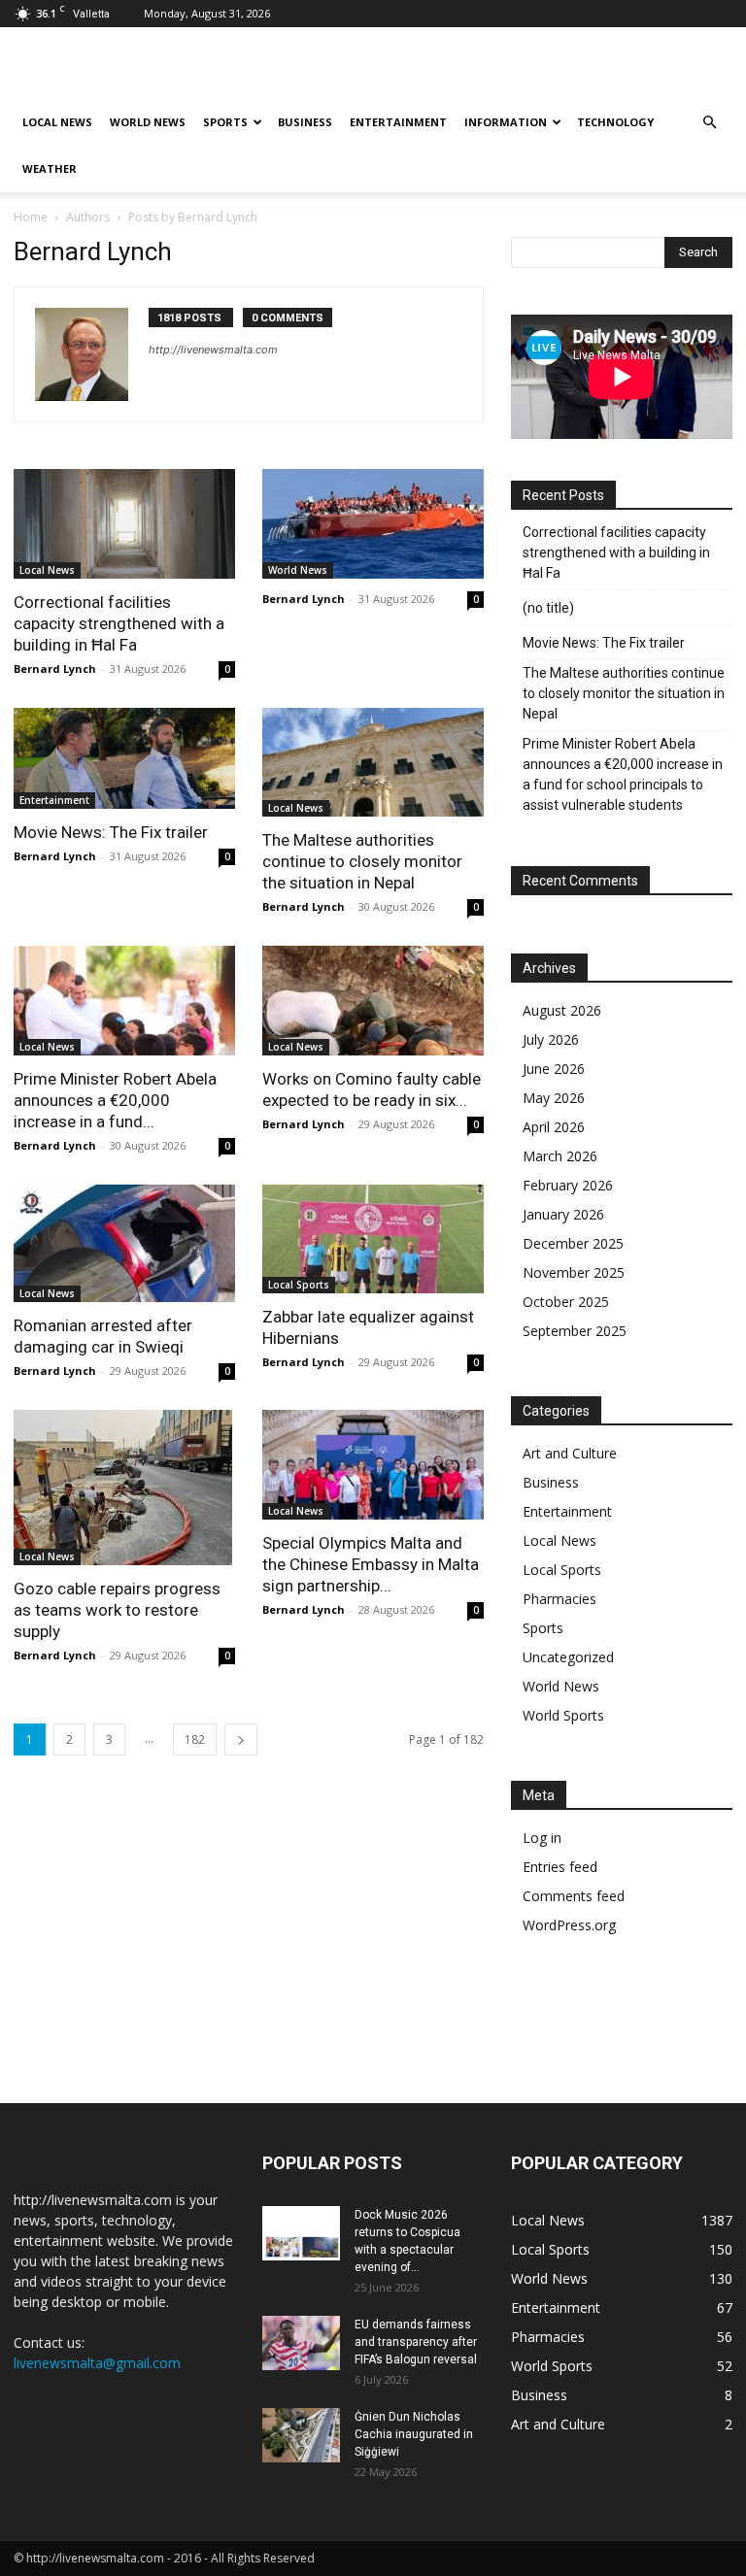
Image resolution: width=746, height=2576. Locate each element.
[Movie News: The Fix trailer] (124, 758)
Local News (57, 122)
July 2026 (551, 1039)
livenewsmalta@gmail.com (97, 2363)
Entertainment (398, 122)
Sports (225, 122)
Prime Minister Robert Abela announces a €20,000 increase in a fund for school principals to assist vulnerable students (623, 774)
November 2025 (574, 1272)
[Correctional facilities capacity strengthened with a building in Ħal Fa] (124, 524)
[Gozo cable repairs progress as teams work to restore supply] (124, 1488)
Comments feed (574, 1896)
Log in (542, 1838)
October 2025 (566, 1302)
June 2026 (554, 1069)
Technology (615, 122)
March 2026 (560, 1156)
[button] (709, 123)
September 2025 (575, 1331)
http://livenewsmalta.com (213, 350)
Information (506, 122)
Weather (50, 168)
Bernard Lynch (55, 669)
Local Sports (299, 1285)
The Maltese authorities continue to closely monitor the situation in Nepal (362, 861)
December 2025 (573, 1243)
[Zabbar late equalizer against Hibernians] (373, 1239)
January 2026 (563, 1214)
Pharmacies (559, 1599)
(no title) (548, 608)
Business (305, 122)
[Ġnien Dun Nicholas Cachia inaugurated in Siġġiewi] (301, 2435)
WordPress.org (569, 1925)
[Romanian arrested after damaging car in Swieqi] (124, 1244)
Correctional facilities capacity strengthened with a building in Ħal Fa (119, 623)
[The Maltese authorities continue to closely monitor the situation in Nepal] (373, 763)
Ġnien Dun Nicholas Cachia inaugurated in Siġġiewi (414, 2434)
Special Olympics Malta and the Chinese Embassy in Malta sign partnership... (371, 1564)
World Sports (563, 1715)
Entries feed (560, 1867)
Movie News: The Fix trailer (111, 832)
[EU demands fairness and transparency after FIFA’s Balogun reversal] (301, 2343)
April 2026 (554, 1127)
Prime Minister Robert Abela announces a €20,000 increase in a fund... (115, 1100)
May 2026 (554, 1098)
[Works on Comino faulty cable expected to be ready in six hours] (373, 1001)
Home (31, 217)
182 (195, 1740)
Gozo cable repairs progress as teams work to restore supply (117, 1610)
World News (148, 122)
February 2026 (568, 1185)
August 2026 (562, 1010)
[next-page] (241, 1740)
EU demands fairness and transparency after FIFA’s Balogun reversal (416, 2342)
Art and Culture (570, 1453)
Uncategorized (568, 1657)
